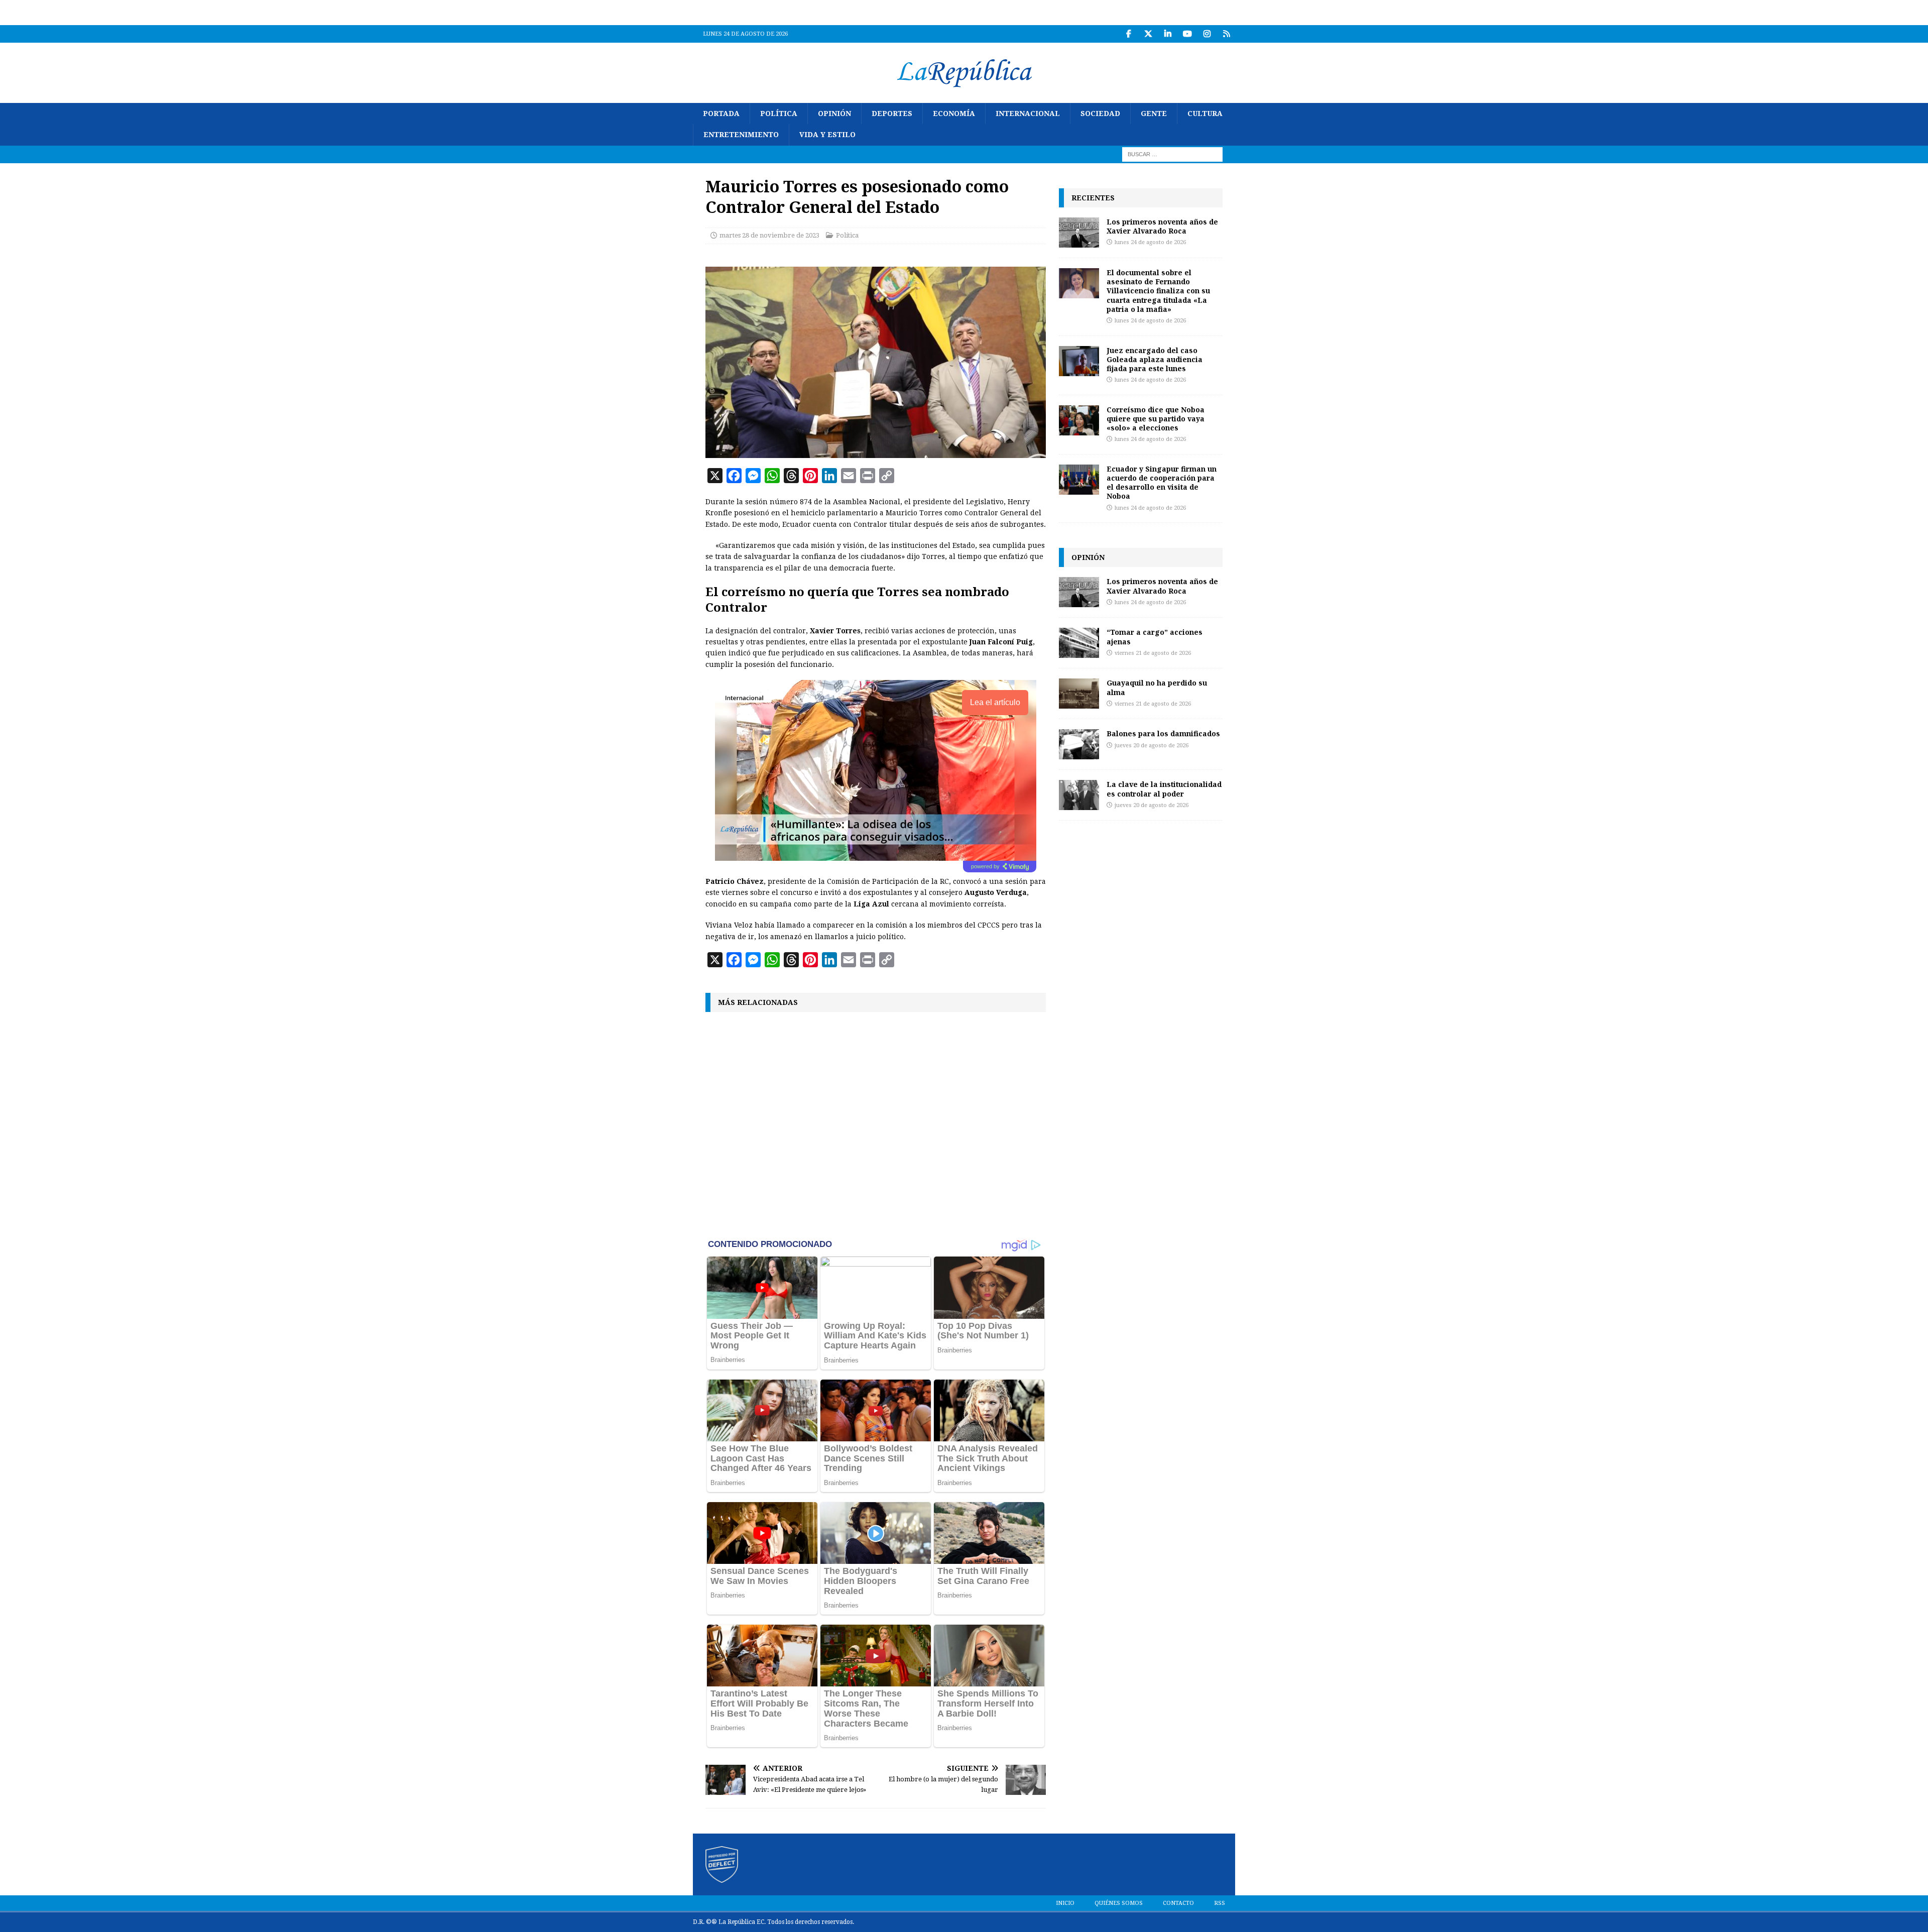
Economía (954, 113)
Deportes (892, 113)
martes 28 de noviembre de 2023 (769, 235)
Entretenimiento (741, 135)
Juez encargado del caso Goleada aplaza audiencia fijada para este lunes (1155, 359)
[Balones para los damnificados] (1079, 744)
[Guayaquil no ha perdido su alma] (1079, 694)
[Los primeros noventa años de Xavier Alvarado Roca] (1079, 233)
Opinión (834, 113)
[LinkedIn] (1168, 34)
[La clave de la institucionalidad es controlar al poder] (1079, 795)
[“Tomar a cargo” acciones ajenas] (1079, 643)
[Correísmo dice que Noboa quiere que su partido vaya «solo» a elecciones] (1079, 420)
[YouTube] (1187, 34)
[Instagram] (1207, 34)
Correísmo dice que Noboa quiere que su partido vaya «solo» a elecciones (1156, 419)
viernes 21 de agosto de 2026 (1153, 653)
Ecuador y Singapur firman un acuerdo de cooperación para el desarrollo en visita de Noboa (1162, 483)
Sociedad (1100, 113)
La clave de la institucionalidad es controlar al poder (1164, 789)
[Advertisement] (876, 1124)
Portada (721, 113)
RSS (1220, 1903)
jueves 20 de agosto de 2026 (1152, 746)
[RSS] (1226, 34)
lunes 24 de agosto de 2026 (1150, 242)
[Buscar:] (1172, 154)
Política (779, 113)
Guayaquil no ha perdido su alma (1157, 687)
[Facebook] (1128, 34)
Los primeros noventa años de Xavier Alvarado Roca (1162, 226)
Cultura (1205, 113)
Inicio (1065, 1903)
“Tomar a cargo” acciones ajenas (1155, 637)
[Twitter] (1148, 34)
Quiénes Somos (1119, 1903)
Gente (1154, 113)
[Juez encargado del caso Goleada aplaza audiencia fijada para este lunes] (1079, 361)
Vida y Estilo (827, 135)
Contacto (1178, 1903)
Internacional (1028, 113)
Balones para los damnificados (1163, 733)
